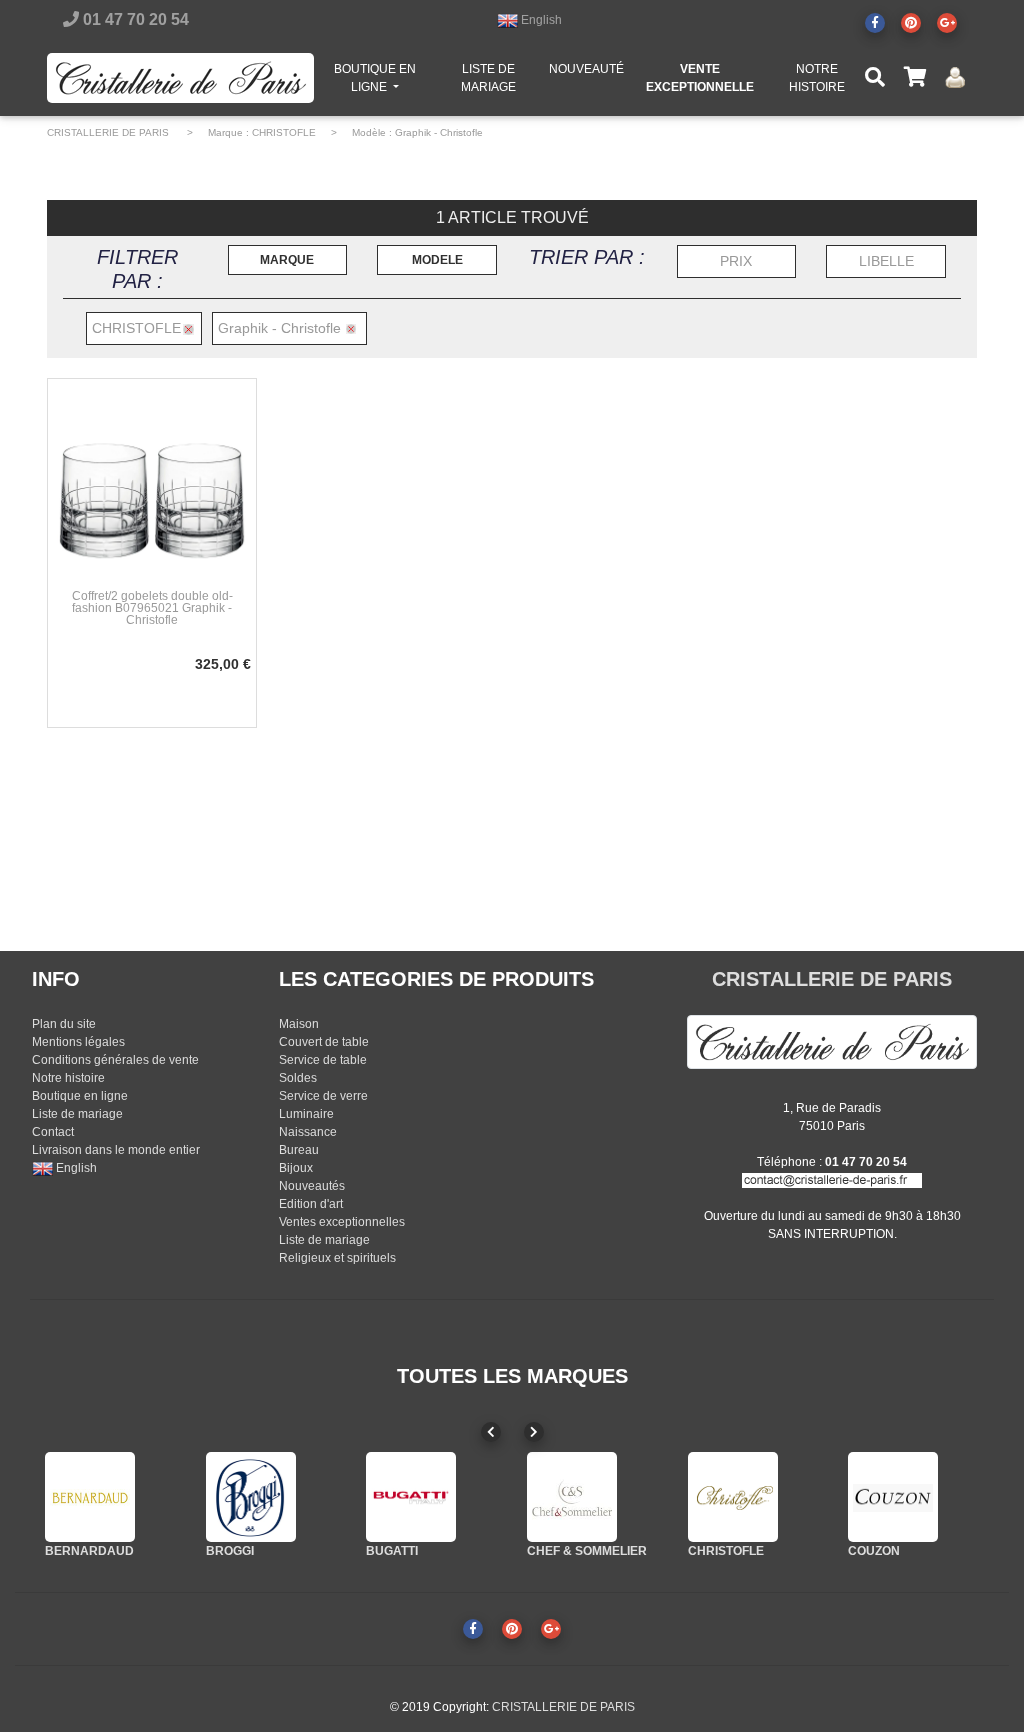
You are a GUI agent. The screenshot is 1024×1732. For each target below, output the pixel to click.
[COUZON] (893, 1497)
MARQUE (287, 260)
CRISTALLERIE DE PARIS (108, 132)
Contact (53, 1132)
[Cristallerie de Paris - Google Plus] (947, 23)
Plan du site (64, 1024)
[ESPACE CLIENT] (955, 77)
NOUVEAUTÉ (586, 69)
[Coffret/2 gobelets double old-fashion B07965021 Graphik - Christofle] (152, 482)
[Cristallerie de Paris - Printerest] (911, 23)
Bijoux (296, 1168)
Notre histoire (68, 1078)
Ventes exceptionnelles (342, 1222)
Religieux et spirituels (337, 1258)
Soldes (298, 1078)
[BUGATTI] (411, 1497)
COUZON (874, 1551)
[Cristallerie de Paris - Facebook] (875, 23)
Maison (299, 1024)
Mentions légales (78, 1042)
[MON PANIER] (915, 78)
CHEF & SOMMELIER (587, 1551)
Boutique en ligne (80, 1096)
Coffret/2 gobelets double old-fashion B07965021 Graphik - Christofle (152, 608)
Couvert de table (324, 1042)
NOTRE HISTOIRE (817, 78)
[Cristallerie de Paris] (832, 1041)
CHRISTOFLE (284, 132)
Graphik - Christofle (439, 132)
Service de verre (323, 1096)
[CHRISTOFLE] (733, 1497)
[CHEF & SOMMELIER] (572, 1497)
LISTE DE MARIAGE (488, 78)
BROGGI (230, 1551)
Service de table (323, 1060)
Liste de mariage (77, 1114)
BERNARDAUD (89, 1551)
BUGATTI (392, 1551)
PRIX (736, 261)
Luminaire (306, 1114)
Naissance (308, 1132)
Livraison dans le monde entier (116, 1150)
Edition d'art (311, 1204)
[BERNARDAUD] (90, 1497)
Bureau (299, 1150)
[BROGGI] (251, 1497)
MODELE (437, 260)
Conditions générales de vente (115, 1060)
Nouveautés (312, 1186)
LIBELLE (886, 261)
